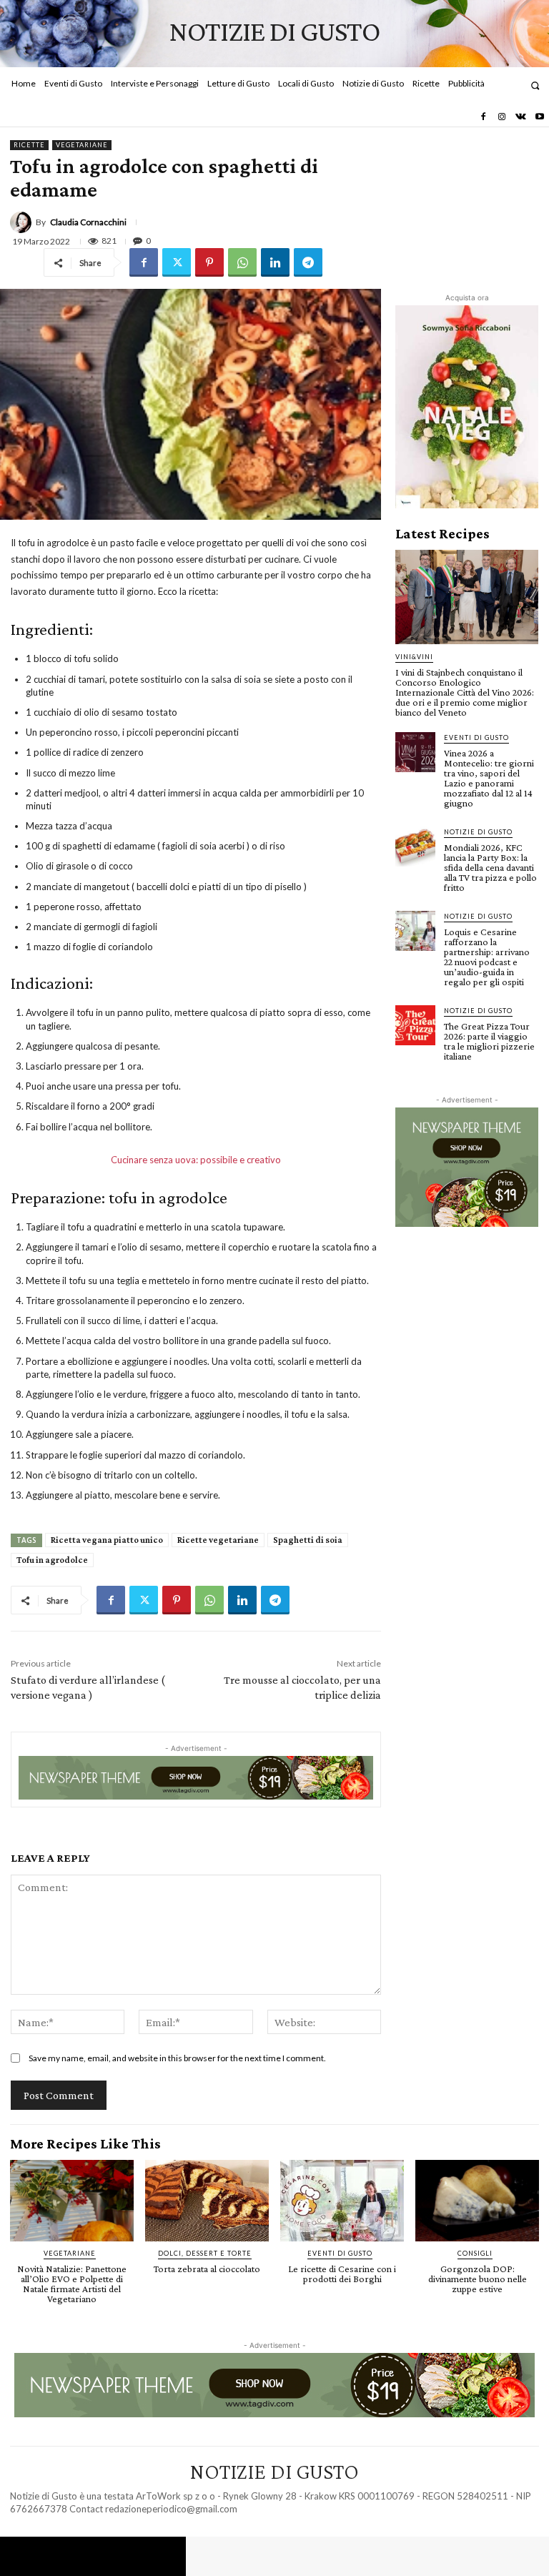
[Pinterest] (209, 262)
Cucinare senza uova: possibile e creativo (196, 1160)
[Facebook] (483, 117)
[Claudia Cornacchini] (23, 222)
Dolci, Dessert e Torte (205, 2253)
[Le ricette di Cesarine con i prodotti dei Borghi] (342, 2201)
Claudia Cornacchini (88, 222)
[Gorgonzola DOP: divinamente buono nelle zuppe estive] (477, 2201)
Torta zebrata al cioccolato (207, 2269)
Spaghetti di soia (308, 1540)
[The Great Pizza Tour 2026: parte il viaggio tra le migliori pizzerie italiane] (415, 1025)
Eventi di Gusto (476, 737)
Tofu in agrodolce (52, 1560)
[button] (535, 85)
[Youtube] (540, 117)
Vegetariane (82, 145)
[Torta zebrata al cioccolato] (207, 2201)
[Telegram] (308, 262)
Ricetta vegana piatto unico (107, 1540)
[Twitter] (177, 262)
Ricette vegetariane (218, 1540)
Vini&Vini (414, 657)
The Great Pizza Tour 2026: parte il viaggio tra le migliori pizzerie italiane (489, 1041)
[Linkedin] (275, 262)
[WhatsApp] (242, 262)
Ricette (29, 145)
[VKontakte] (520, 117)
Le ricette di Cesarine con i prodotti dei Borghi (342, 2274)
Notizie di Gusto (478, 832)
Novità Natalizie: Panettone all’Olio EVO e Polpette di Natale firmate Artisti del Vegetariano (72, 2284)
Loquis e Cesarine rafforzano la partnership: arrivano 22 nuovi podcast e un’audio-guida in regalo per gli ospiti (487, 957)
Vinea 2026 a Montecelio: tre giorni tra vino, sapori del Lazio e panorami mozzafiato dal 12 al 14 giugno (489, 778)
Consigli (475, 2253)
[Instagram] (502, 117)
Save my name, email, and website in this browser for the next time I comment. (177, 2058)
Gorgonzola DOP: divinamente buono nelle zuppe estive (478, 2279)
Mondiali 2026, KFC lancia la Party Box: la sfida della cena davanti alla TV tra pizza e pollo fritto (490, 867)
